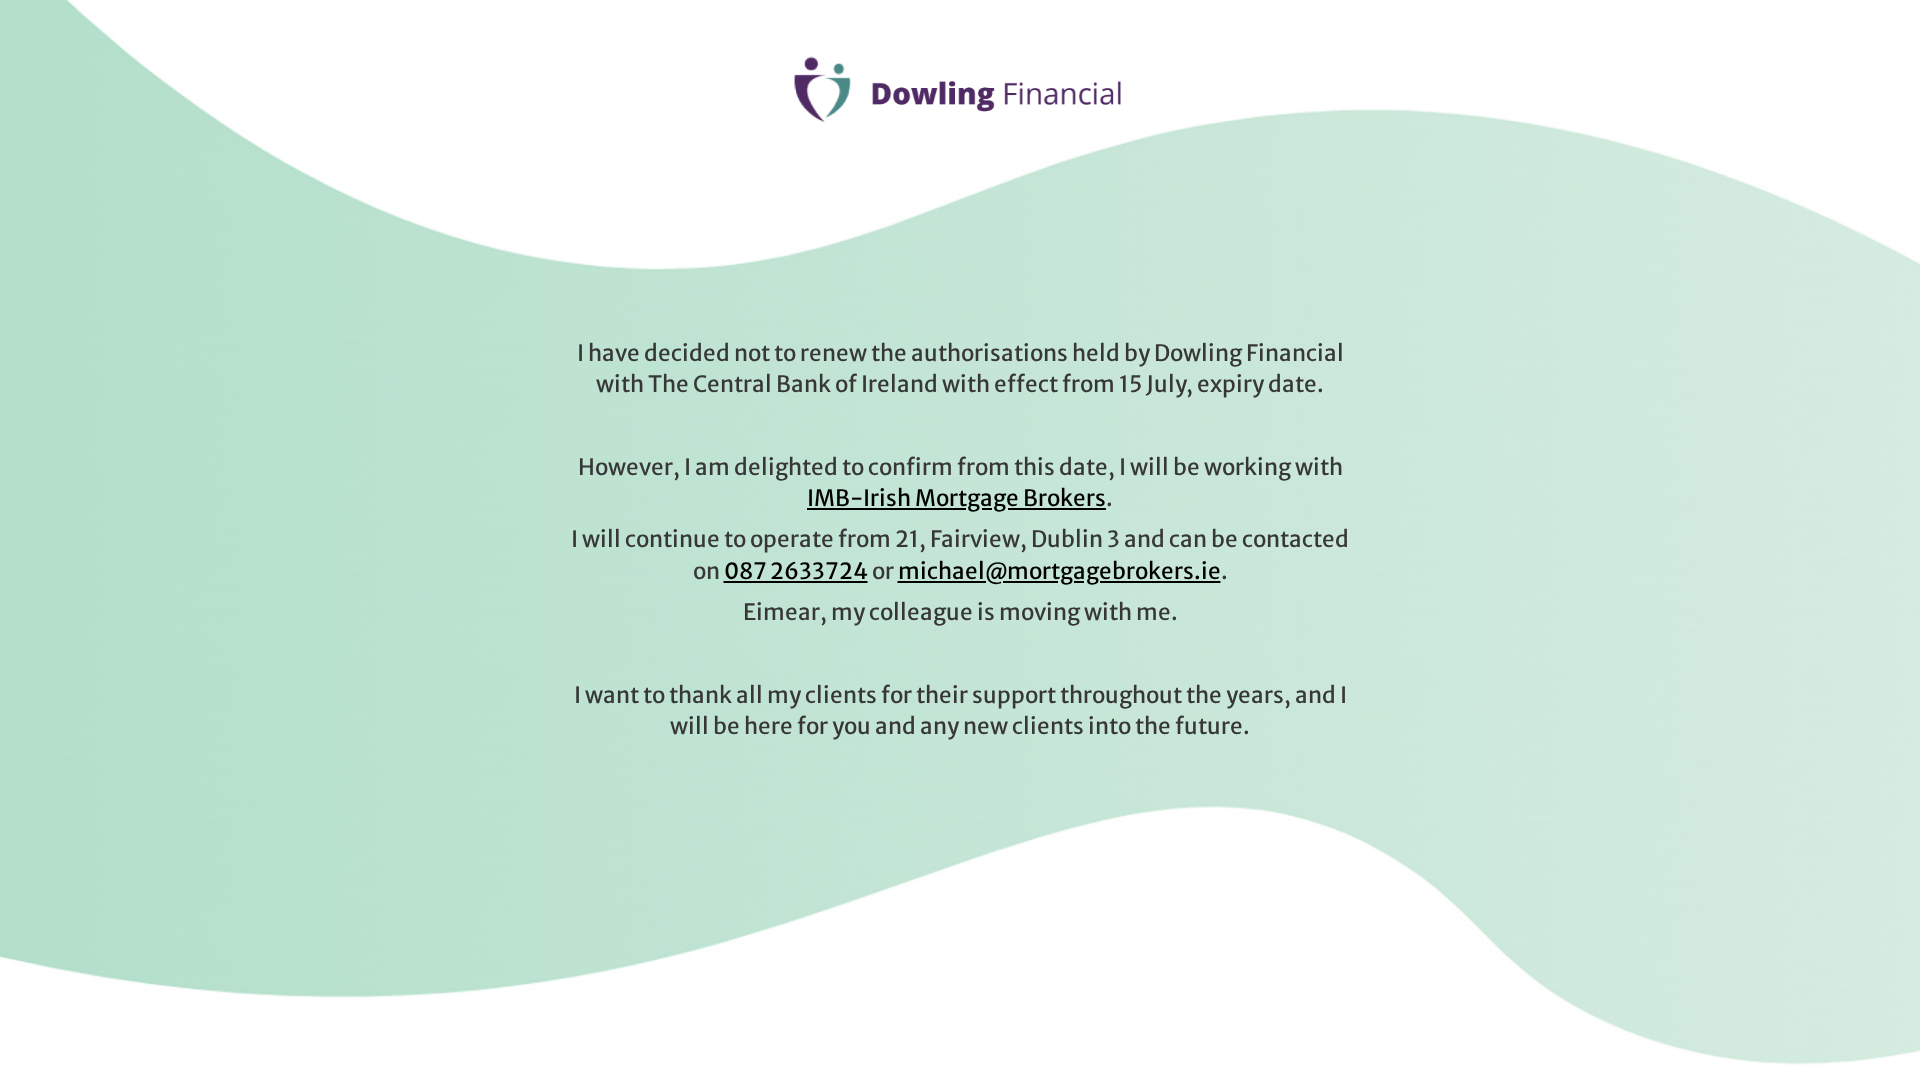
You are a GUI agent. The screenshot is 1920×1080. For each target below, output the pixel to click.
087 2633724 (796, 571)
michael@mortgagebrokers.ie (1059, 571)
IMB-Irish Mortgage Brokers (956, 498)
